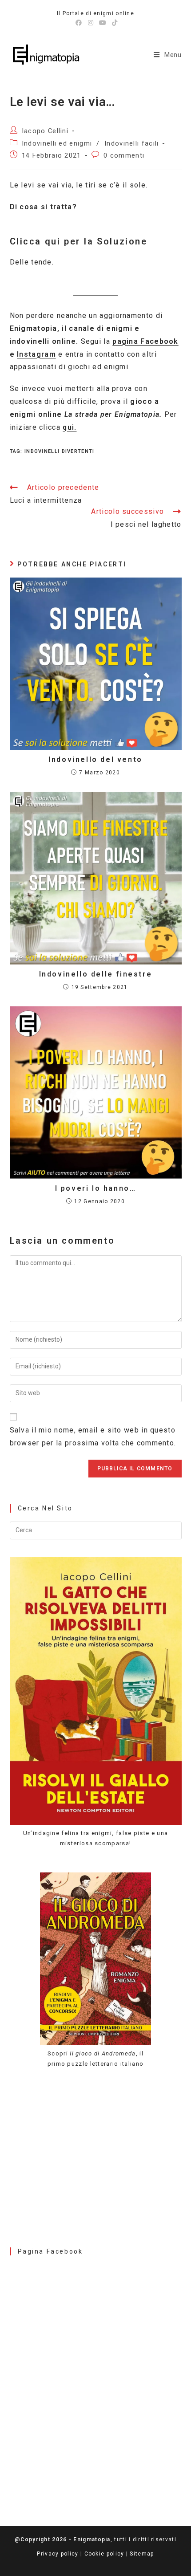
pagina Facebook (145, 341)
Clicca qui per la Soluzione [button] (79, 241)
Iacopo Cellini (45, 131)
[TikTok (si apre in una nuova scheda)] (113, 23)
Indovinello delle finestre (96, 974)
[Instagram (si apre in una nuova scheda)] (91, 23)
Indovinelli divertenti (60, 451)
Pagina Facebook (50, 2251)
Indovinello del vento (95, 759)
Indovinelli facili (131, 144)
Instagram (36, 354)
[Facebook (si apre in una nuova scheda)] (79, 23)
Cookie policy (104, 2554)
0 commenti (124, 156)
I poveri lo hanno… (96, 1188)
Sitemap (142, 2554)
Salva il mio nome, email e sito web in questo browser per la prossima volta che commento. (93, 1437)
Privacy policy (58, 2554)
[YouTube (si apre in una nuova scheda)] (103, 23)
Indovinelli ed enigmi (57, 144)
